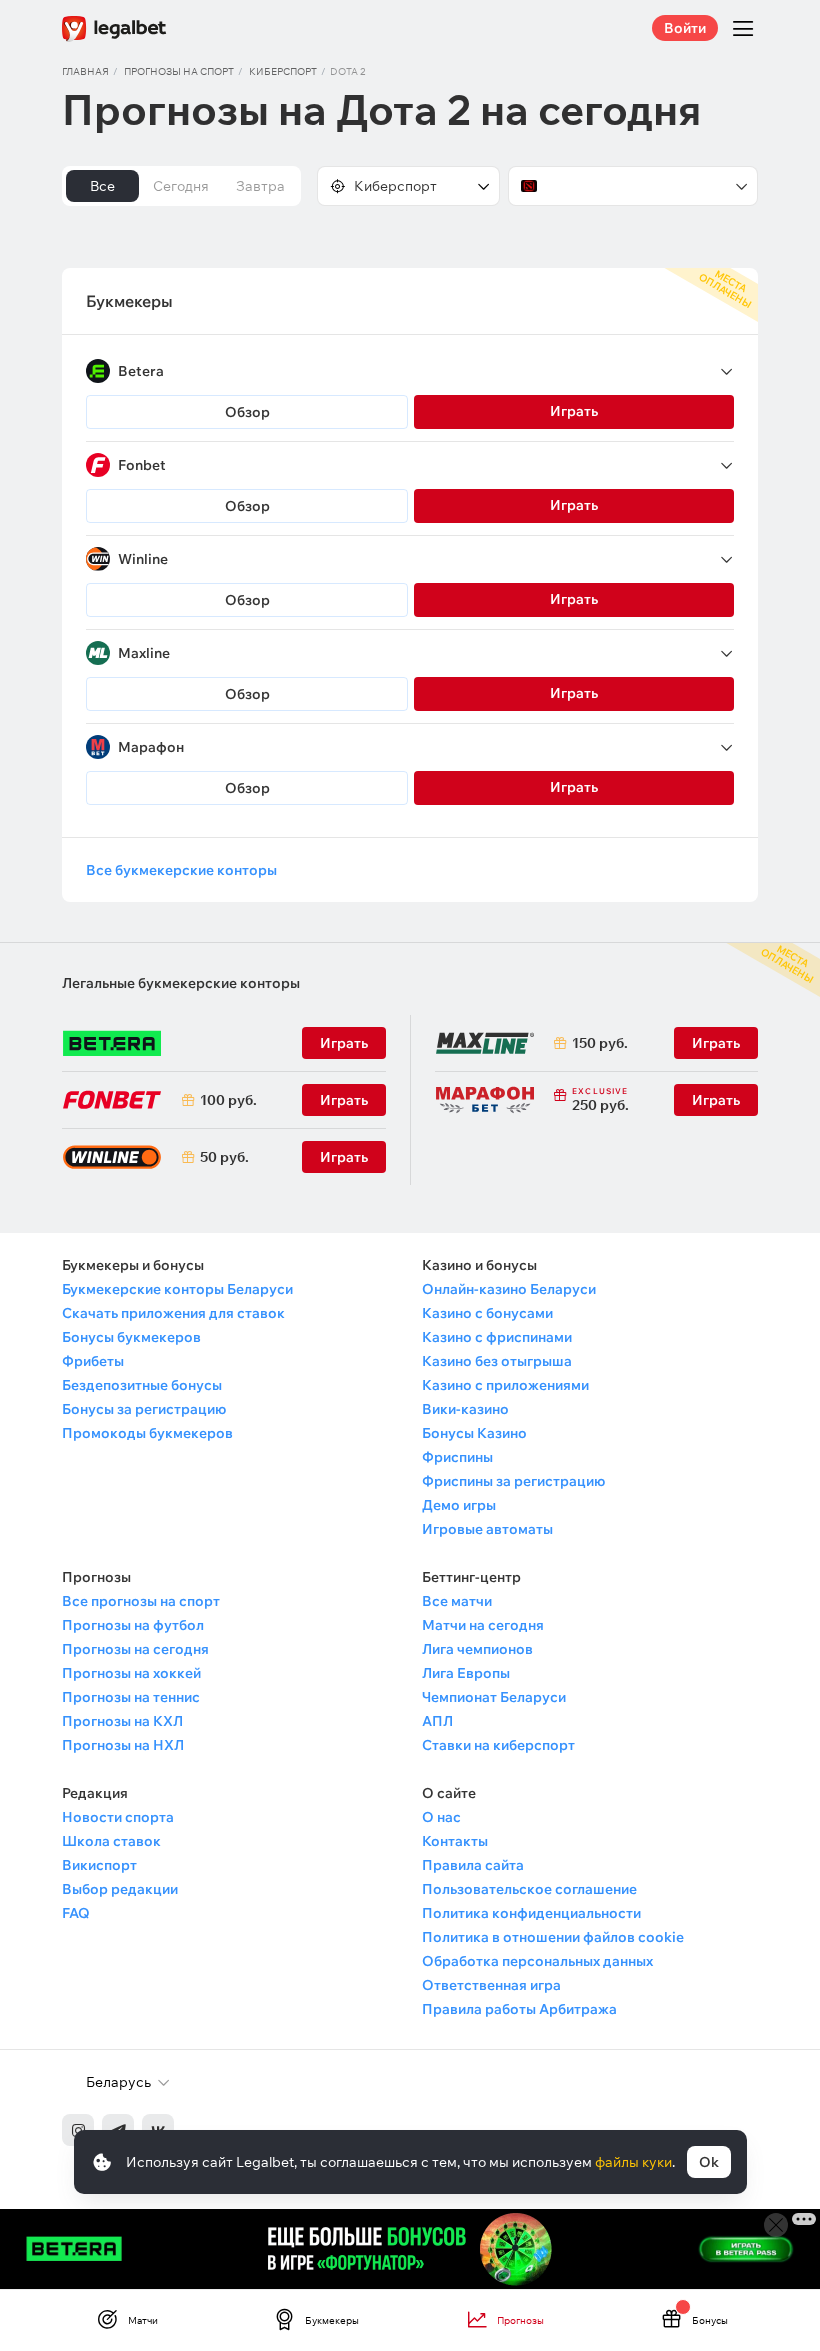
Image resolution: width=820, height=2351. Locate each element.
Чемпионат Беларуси (494, 1697)
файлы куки (633, 2162)
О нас (441, 1817)
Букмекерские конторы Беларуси (177, 1289)
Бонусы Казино (474, 1433)
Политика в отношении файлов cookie (553, 1937)
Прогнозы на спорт (179, 71)
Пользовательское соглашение (529, 1889)
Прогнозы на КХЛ (122, 1721)
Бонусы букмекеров (131, 1337)
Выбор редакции (120, 1889)
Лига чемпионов (477, 1649)
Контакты (455, 1841)
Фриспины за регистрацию (513, 1481)
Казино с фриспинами (497, 1337)
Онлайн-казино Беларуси (509, 1289)
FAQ (76, 1913)
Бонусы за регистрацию (144, 1409)
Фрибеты (93, 1361)
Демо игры (459, 1505)
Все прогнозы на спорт (141, 1601)
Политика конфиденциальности (531, 1913)
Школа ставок (111, 1841)
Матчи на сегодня (483, 1625)
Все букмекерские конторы (181, 870)
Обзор (247, 412)
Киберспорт (283, 71)
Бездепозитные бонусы (142, 1385)
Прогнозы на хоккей (131, 1673)
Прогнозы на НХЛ (123, 1745)
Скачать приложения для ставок (173, 1313)
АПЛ (437, 1721)
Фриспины (457, 1457)
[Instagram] (78, 2130)
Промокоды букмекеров (147, 1433)
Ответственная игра (491, 1985)
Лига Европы (466, 1673)
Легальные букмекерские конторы (181, 983)
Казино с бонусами (487, 1313)
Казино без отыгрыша (497, 1361)
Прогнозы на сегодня (135, 1649)
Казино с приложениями (505, 1385)
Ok (709, 2162)
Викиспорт (99, 1865)
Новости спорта (118, 1817)
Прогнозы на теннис (131, 1697)
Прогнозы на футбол (133, 1625)
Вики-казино (465, 1409)
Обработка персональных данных (537, 1961)
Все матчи (457, 1601)
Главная (85, 71)
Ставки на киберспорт (498, 1745)
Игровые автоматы (487, 1529)
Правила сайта (473, 1865)
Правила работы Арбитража (519, 2009)
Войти (685, 28)
